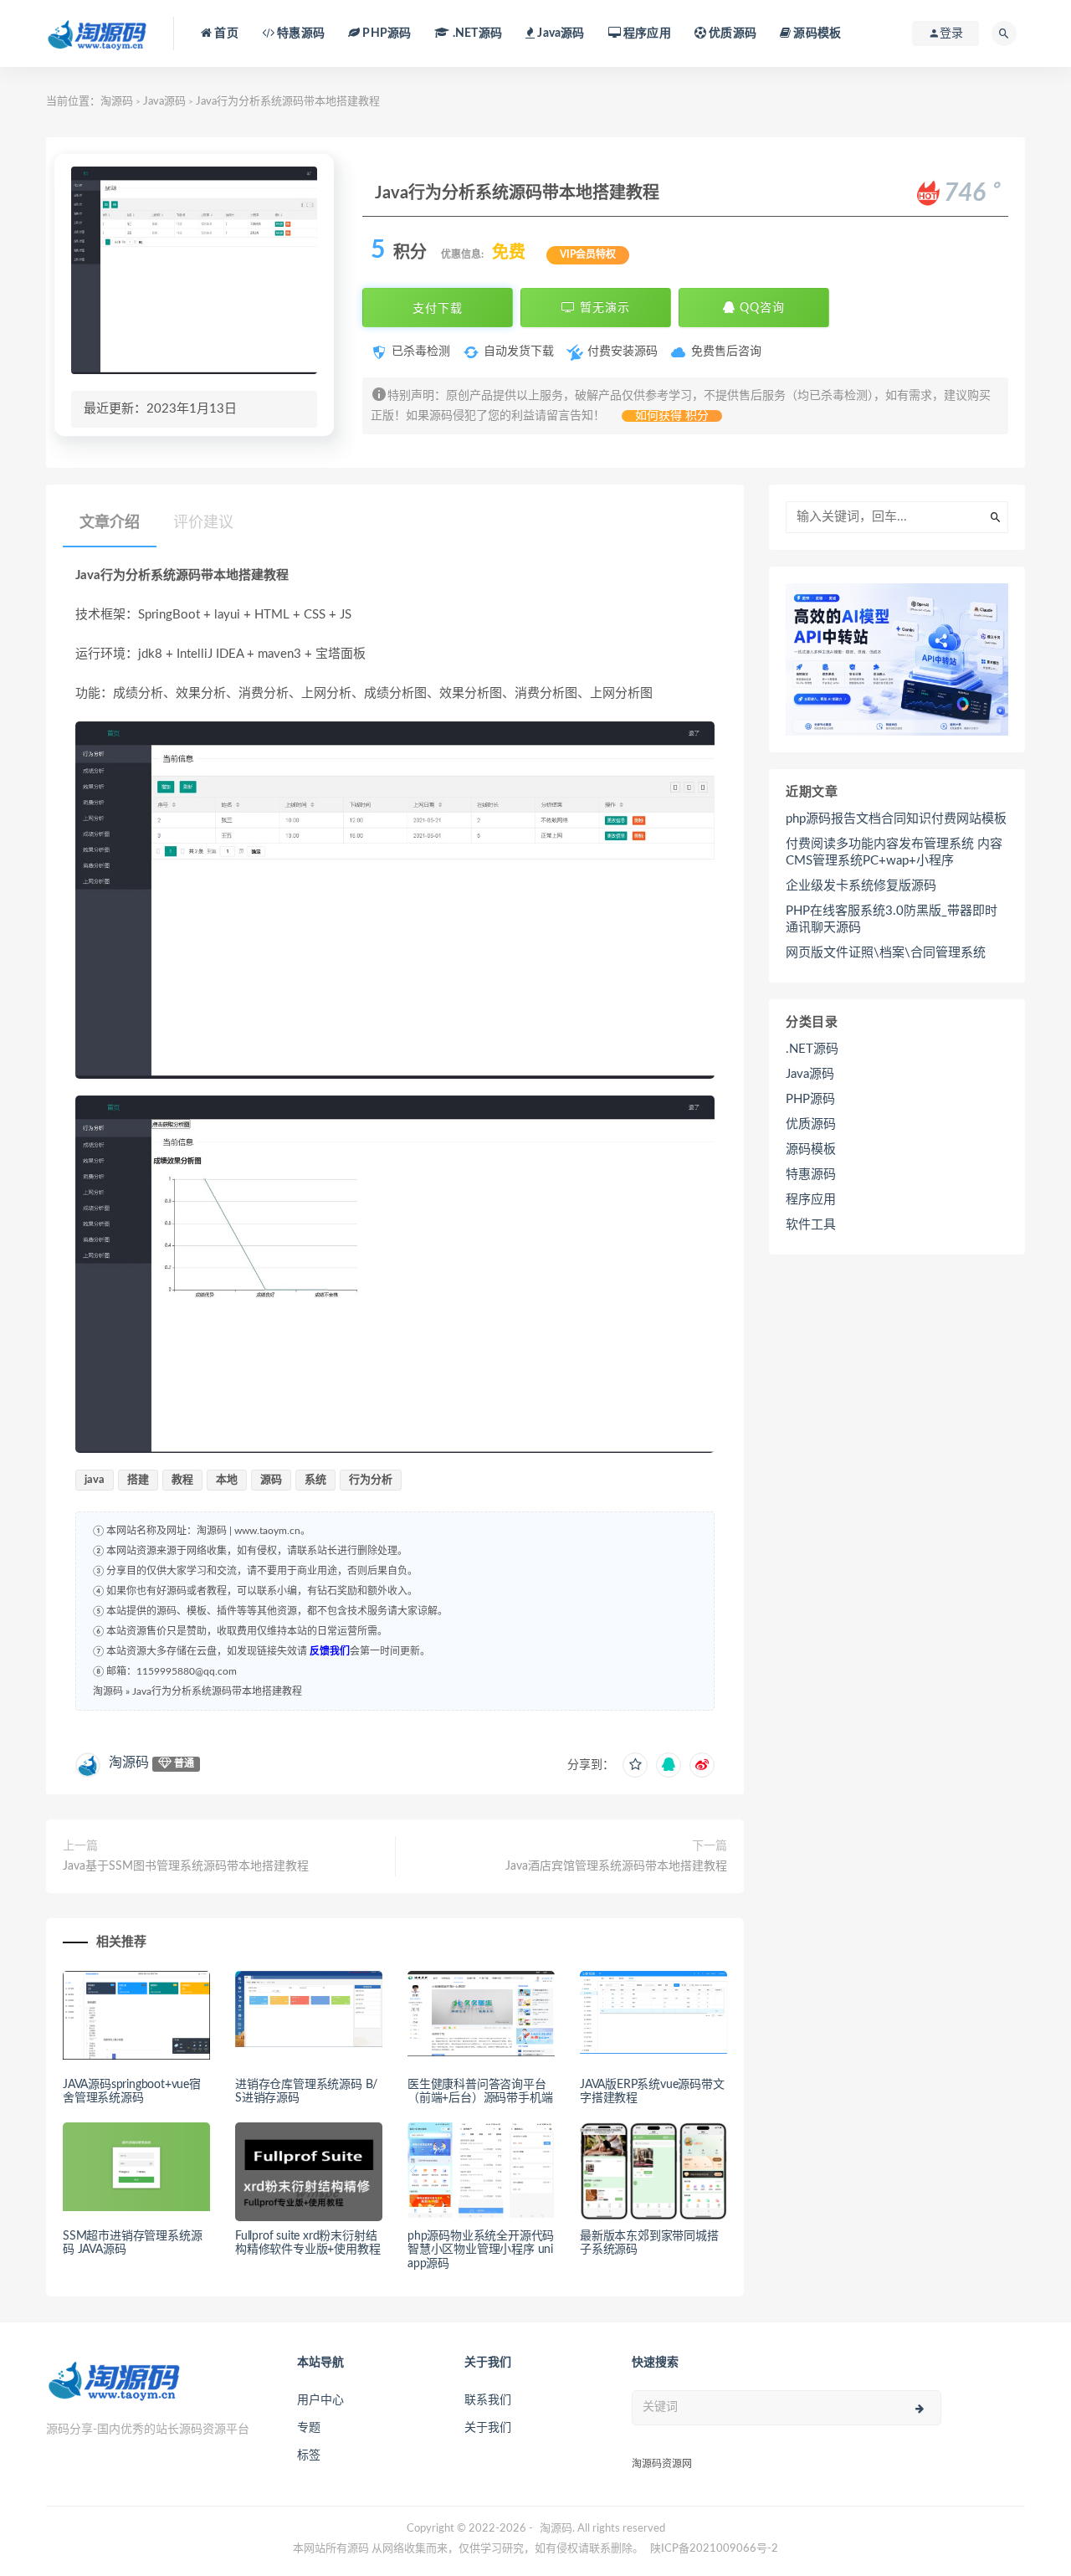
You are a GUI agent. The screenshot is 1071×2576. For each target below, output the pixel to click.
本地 (227, 1480)
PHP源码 (810, 1099)
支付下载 (438, 308)
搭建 (138, 1480)
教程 (182, 1480)
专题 (309, 2428)
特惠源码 (300, 33)
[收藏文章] (635, 1765)
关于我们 (488, 2428)
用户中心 (320, 2400)
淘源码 (117, 102)
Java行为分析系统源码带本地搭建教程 (217, 1691)
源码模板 (816, 33)
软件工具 (811, 1225)
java (95, 1480)
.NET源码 (812, 1049)
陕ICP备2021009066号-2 (714, 2549)
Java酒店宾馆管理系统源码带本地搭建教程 (616, 1866)
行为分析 (371, 1480)
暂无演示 (603, 308)
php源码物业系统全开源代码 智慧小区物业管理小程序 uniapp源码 (481, 2250)
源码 (271, 1480)
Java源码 (164, 102)
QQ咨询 (760, 308)
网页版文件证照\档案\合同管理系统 (886, 953)
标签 (309, 2455)
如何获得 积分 (672, 416)
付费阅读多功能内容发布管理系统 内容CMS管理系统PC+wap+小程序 (894, 852)
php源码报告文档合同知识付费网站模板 (896, 819)
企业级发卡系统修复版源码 (861, 886)
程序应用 (646, 33)
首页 (225, 33)
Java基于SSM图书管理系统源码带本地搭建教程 (186, 1866)
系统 (315, 1480)
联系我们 (488, 2400)
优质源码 (731, 33)
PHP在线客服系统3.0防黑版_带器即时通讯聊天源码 (892, 919)
